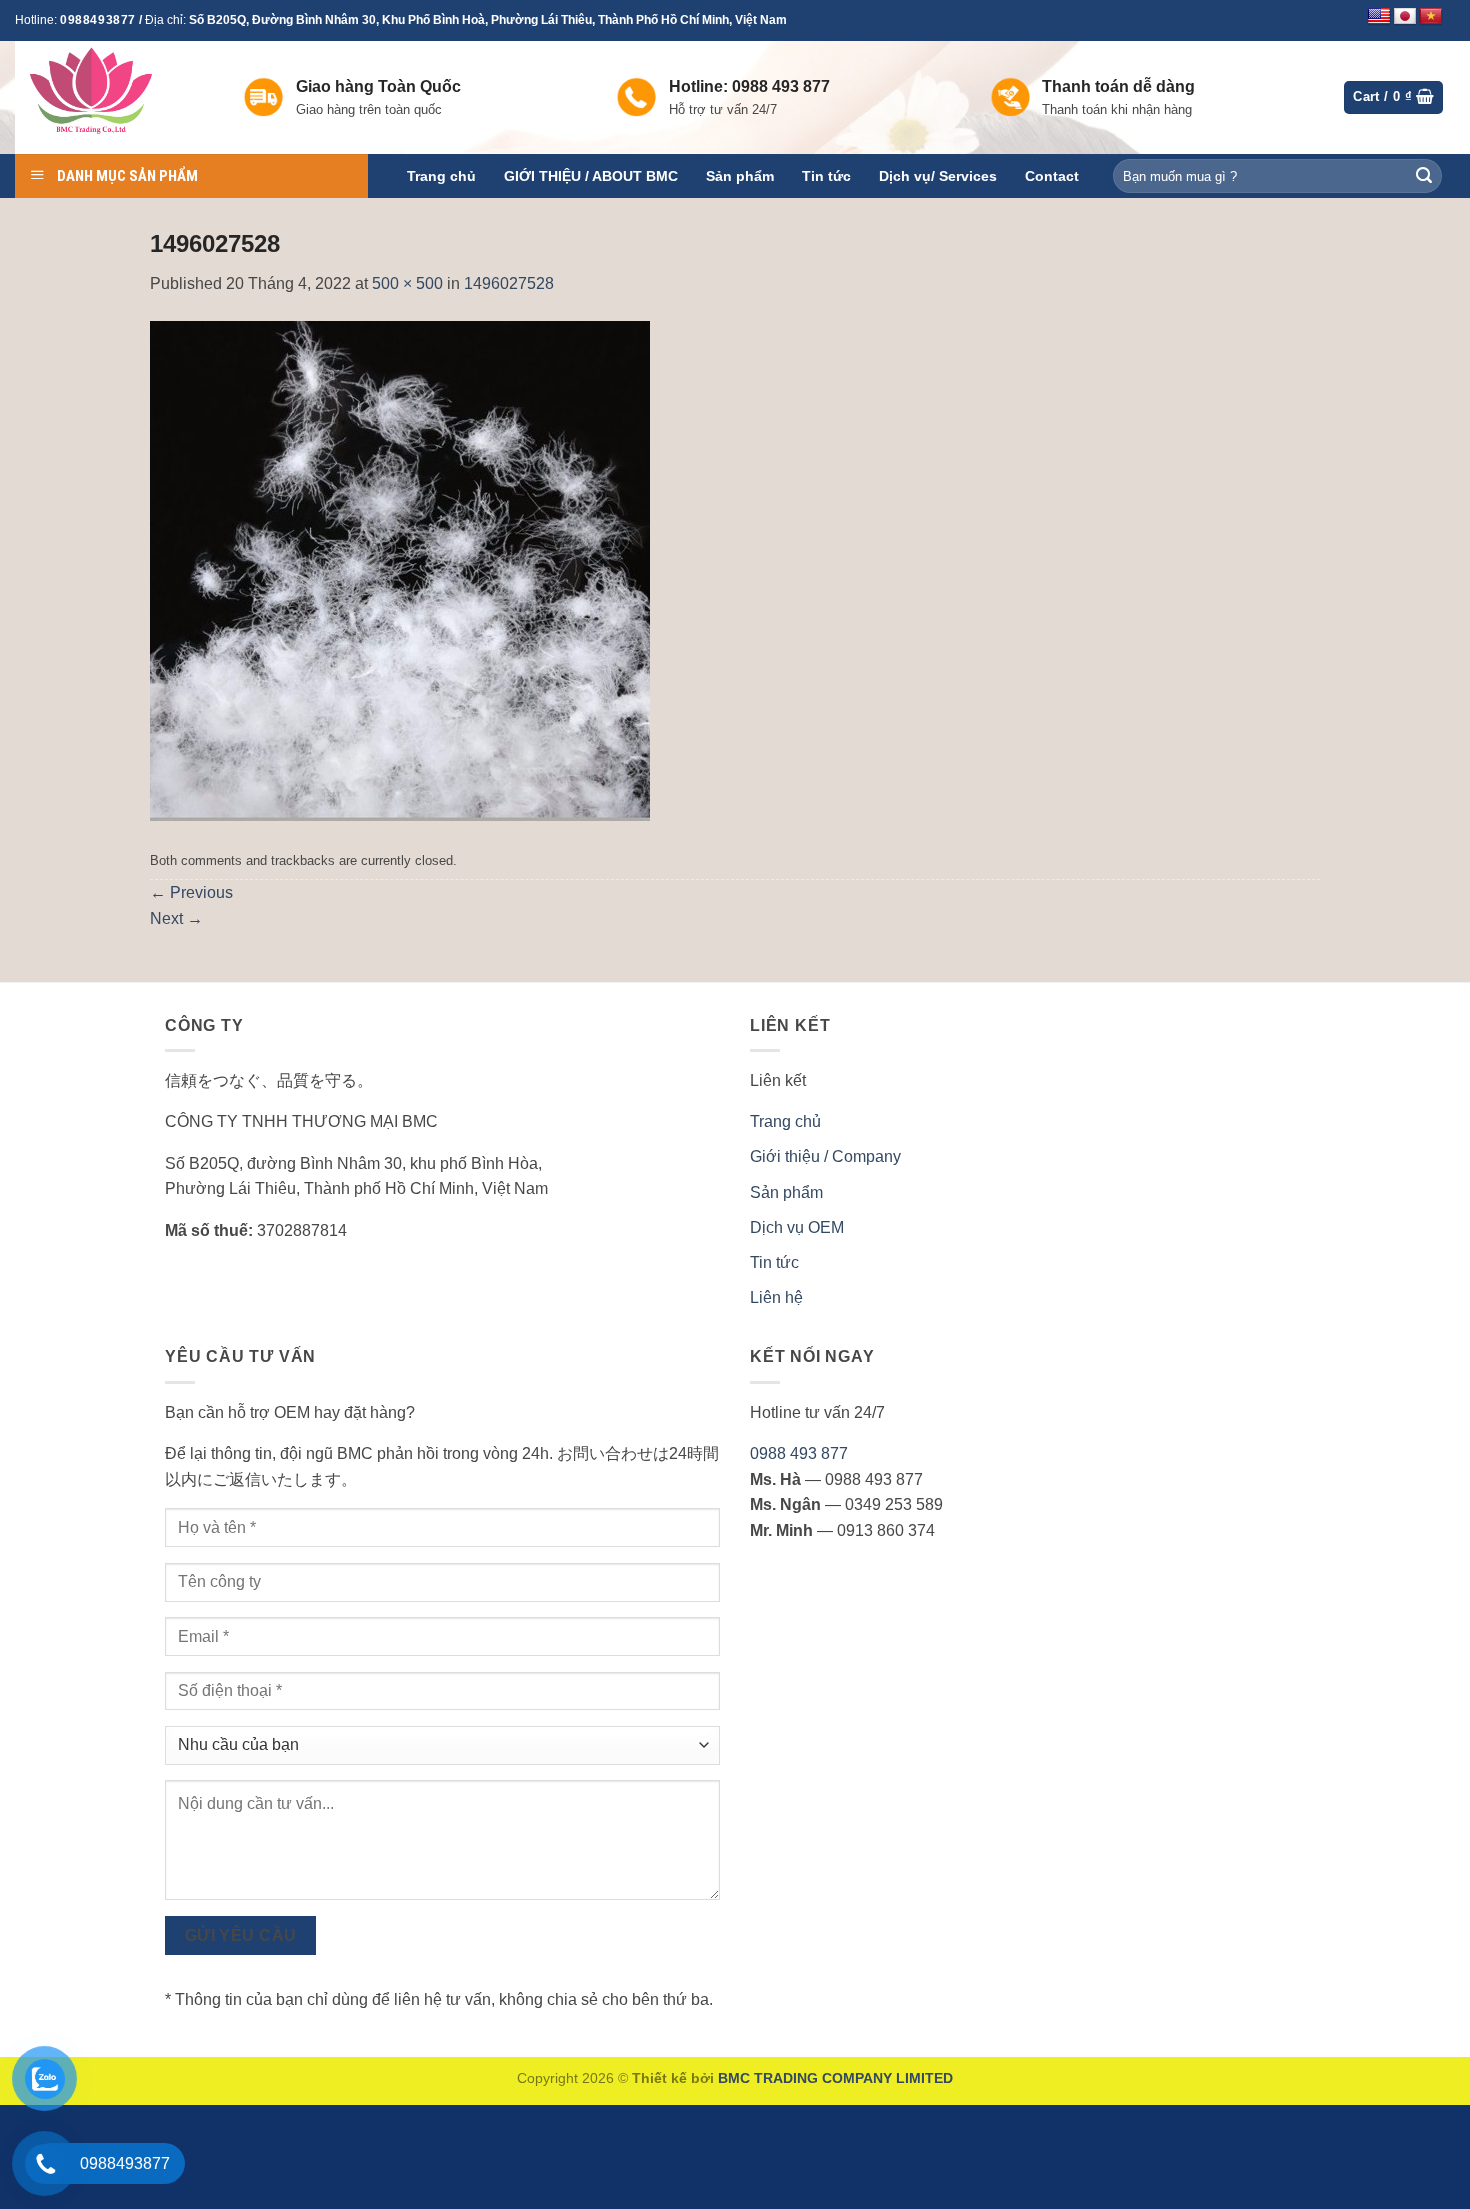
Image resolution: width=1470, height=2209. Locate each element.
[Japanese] (1405, 17)
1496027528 (509, 283)
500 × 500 (407, 283)
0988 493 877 (799, 1453)
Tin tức (826, 176)
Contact (1052, 176)
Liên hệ (776, 1297)
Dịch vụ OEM (797, 1227)
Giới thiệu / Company (825, 1156)
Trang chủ (441, 176)
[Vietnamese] (1431, 17)
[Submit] (1424, 176)
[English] (1379, 17)
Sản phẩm (740, 176)
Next (176, 918)
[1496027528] (400, 569)
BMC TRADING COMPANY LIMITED (835, 2078)
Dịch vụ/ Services (938, 176)
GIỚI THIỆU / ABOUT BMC (591, 176)
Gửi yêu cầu (241, 1935)
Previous (191, 892)
